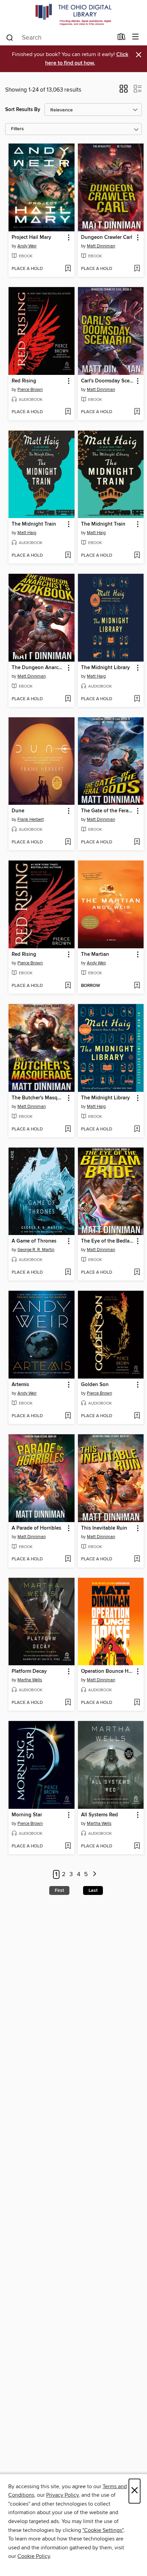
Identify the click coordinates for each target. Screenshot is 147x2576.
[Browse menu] (136, 37)
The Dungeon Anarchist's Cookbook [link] (38, 668)
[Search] (10, 37)
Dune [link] (18, 811)
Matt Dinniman (101, 246)
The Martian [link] (95, 954)
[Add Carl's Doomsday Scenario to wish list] (137, 412)
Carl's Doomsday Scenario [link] (108, 381)
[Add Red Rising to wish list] (68, 412)
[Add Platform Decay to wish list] (68, 1703)
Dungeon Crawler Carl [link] (107, 238)
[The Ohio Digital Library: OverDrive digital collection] (73, 15)
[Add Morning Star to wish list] (68, 1846)
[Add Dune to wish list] (68, 842)
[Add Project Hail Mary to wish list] (68, 269)
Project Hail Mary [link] (31, 238)
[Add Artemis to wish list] (68, 1416)
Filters (17, 129)
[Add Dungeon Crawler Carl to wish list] (137, 269)
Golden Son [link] (95, 1385)
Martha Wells (30, 1680)
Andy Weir (27, 246)
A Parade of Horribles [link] (36, 1528)
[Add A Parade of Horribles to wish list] (68, 1559)
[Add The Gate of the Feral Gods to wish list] (137, 842)
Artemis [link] (20, 1385)
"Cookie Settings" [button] (103, 2530)
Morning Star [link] (27, 1815)
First (59, 1890)
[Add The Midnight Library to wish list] (137, 699)
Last (93, 1890)
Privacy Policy (62, 2495)
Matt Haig (27, 533)
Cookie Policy (34, 2556)
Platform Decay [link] (29, 1671)
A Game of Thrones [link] (34, 1241)
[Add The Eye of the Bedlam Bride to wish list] (137, 1273)
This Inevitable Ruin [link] (104, 1528)
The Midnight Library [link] (105, 668)
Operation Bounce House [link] (108, 1671)
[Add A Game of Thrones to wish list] (68, 1273)
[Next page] (95, 1875)
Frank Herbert (31, 819)
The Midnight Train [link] (34, 524)
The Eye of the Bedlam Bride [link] (108, 1241)
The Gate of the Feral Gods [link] (108, 811)
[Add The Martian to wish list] (137, 986)
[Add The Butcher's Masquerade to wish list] (68, 1129)
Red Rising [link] (24, 381)
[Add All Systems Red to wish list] (137, 1846)
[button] (124, 91)
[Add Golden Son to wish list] (137, 1416)
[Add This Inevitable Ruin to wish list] (137, 1559)
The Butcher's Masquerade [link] (38, 1098)
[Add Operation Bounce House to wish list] (137, 1703)
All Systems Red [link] (99, 1815)
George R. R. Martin (36, 1250)
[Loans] (122, 38)
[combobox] (59, 38)
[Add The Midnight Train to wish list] (68, 556)
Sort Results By (23, 110)
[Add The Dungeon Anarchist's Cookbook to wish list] (68, 699)
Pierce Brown (30, 390)
